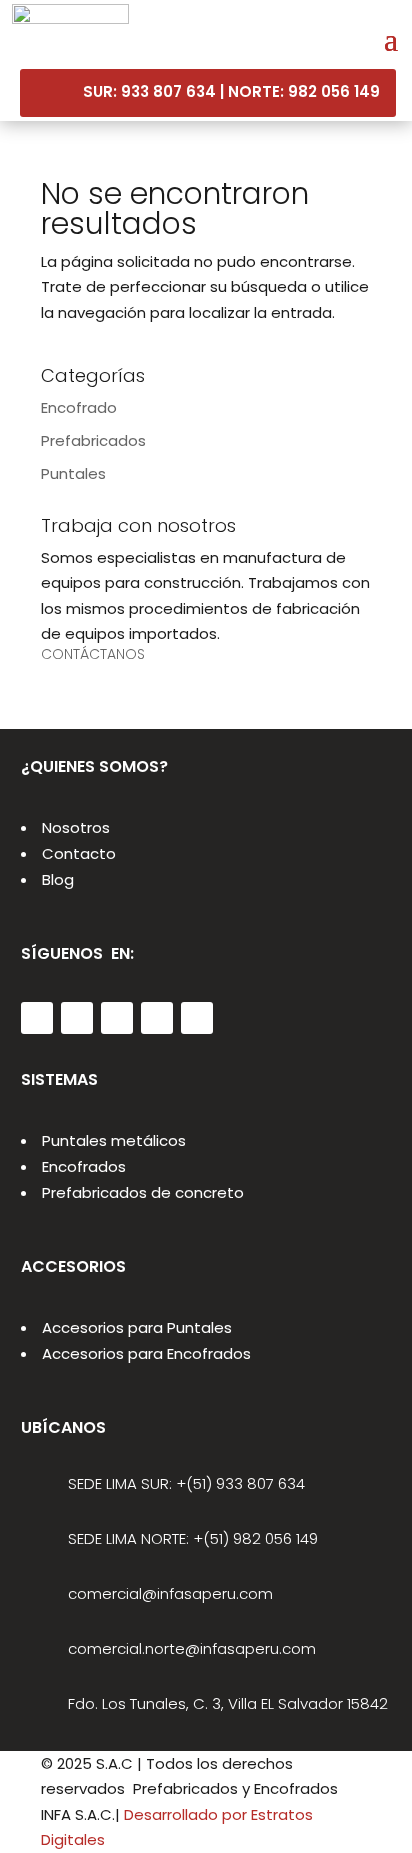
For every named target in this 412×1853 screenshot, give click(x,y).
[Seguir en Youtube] (157, 1018)
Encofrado (79, 407)
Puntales (73, 473)
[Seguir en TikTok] (197, 1018)
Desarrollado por (185, 1814)
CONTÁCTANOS (93, 654)
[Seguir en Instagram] (117, 1018)
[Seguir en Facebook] (77, 1018)
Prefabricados (93, 440)
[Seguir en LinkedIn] (37, 1018)
